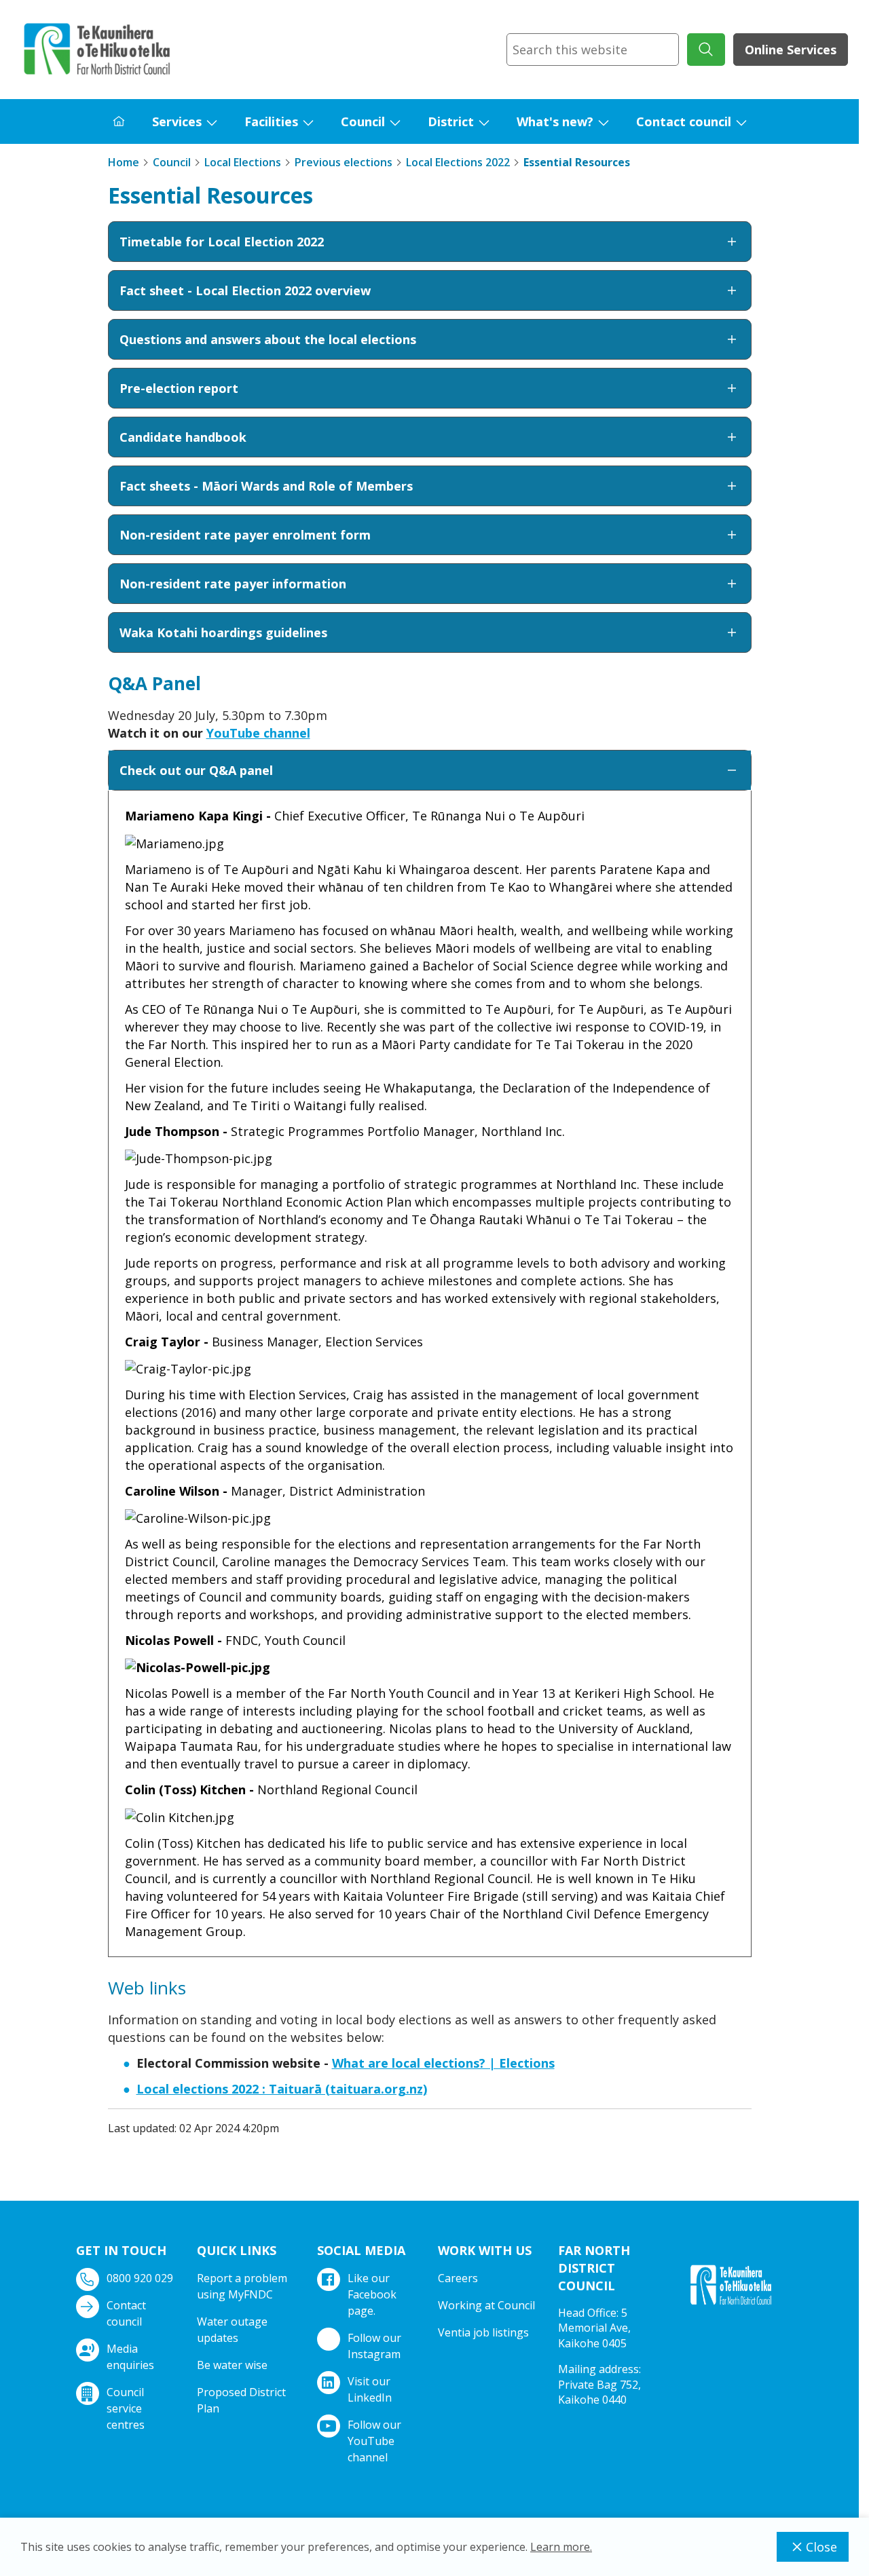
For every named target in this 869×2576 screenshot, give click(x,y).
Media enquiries (130, 2357)
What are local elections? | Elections (443, 2063)
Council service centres (126, 2408)
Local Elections (243, 162)
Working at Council (486, 2305)
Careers (458, 2278)
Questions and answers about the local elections (268, 339)
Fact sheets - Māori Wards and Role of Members (266, 486)
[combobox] (593, 50)
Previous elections (344, 162)
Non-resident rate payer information (233, 584)
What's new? (555, 121)
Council (363, 121)
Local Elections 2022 (458, 162)
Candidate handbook (183, 437)
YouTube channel (258, 733)
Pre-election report (179, 388)
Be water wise (232, 2365)
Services (177, 121)
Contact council (684, 121)
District (451, 121)
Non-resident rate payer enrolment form (245, 535)
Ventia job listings (483, 2332)
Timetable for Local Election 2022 (222, 242)
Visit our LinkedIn (370, 2389)
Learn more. (561, 2547)
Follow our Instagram (374, 2346)
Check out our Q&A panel (196, 770)
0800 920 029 (140, 2278)
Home (124, 162)
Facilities (271, 121)
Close (821, 2547)
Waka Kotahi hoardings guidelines (223, 632)
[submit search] (706, 50)
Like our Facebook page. (372, 2294)
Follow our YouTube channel (374, 2441)
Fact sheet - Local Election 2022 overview (245, 290)
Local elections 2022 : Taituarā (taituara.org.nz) (282, 2089)
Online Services (791, 50)
